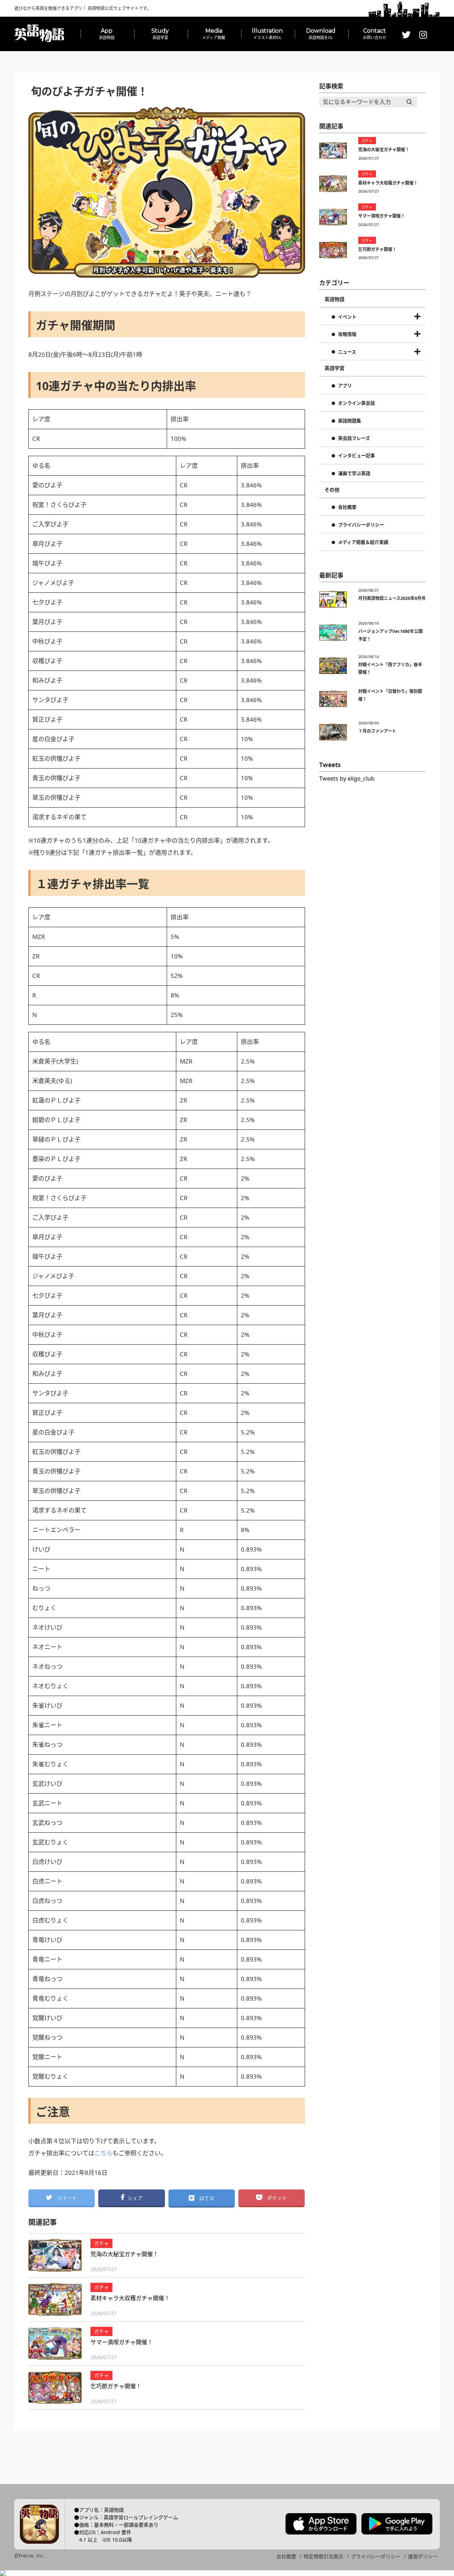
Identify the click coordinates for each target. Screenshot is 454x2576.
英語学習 (334, 368)
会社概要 (347, 507)
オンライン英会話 (356, 403)
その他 (332, 490)
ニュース (347, 352)
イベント (347, 317)
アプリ (345, 386)
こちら (103, 2153)
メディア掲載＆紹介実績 (363, 542)
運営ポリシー (423, 2556)
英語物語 (334, 299)
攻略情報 (347, 334)
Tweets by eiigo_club (347, 778)
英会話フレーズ (354, 438)
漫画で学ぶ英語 (354, 474)
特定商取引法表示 (323, 2556)
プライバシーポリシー (361, 525)
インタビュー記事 (356, 456)
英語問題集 (350, 421)
